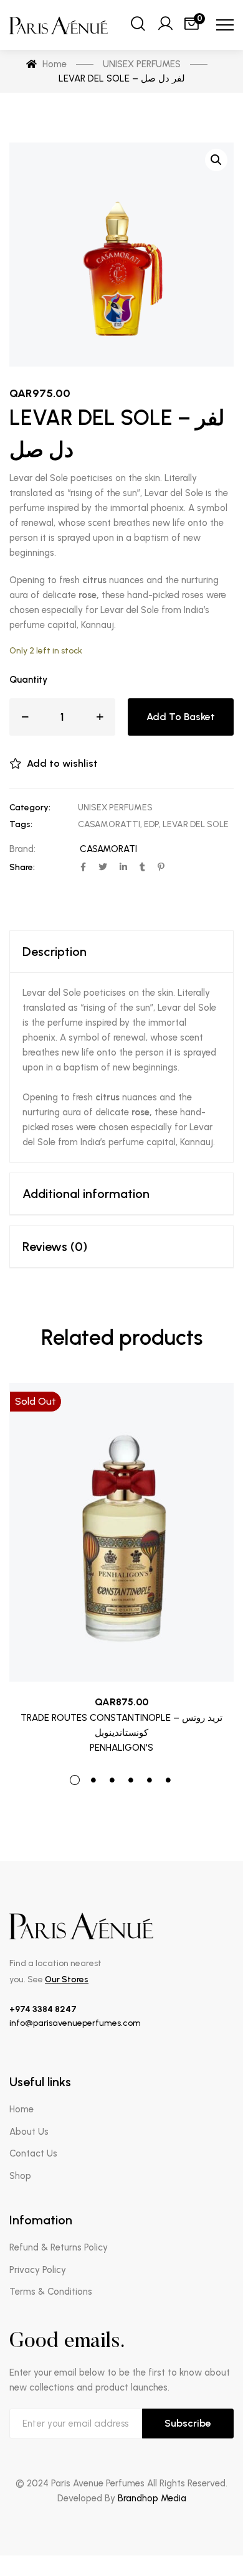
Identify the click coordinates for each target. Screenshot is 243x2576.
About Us (29, 2132)
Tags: (21, 824)
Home (21, 2109)
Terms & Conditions (51, 2292)
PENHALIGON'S (121, 1748)
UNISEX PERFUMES (115, 808)
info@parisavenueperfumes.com (75, 2023)
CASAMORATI (108, 849)
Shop (20, 2176)
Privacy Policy (38, 2270)
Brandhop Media (152, 2498)
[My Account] (165, 25)
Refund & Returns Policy (59, 2247)
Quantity (28, 680)
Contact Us (33, 2153)
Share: (22, 867)
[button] (216, 160)
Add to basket (181, 717)
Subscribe (188, 2423)
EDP (151, 824)
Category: (30, 808)
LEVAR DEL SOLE (196, 824)
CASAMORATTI (109, 824)
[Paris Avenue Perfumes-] (60, 25)
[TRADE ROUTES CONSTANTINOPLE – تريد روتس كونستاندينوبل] (121, 1532)
